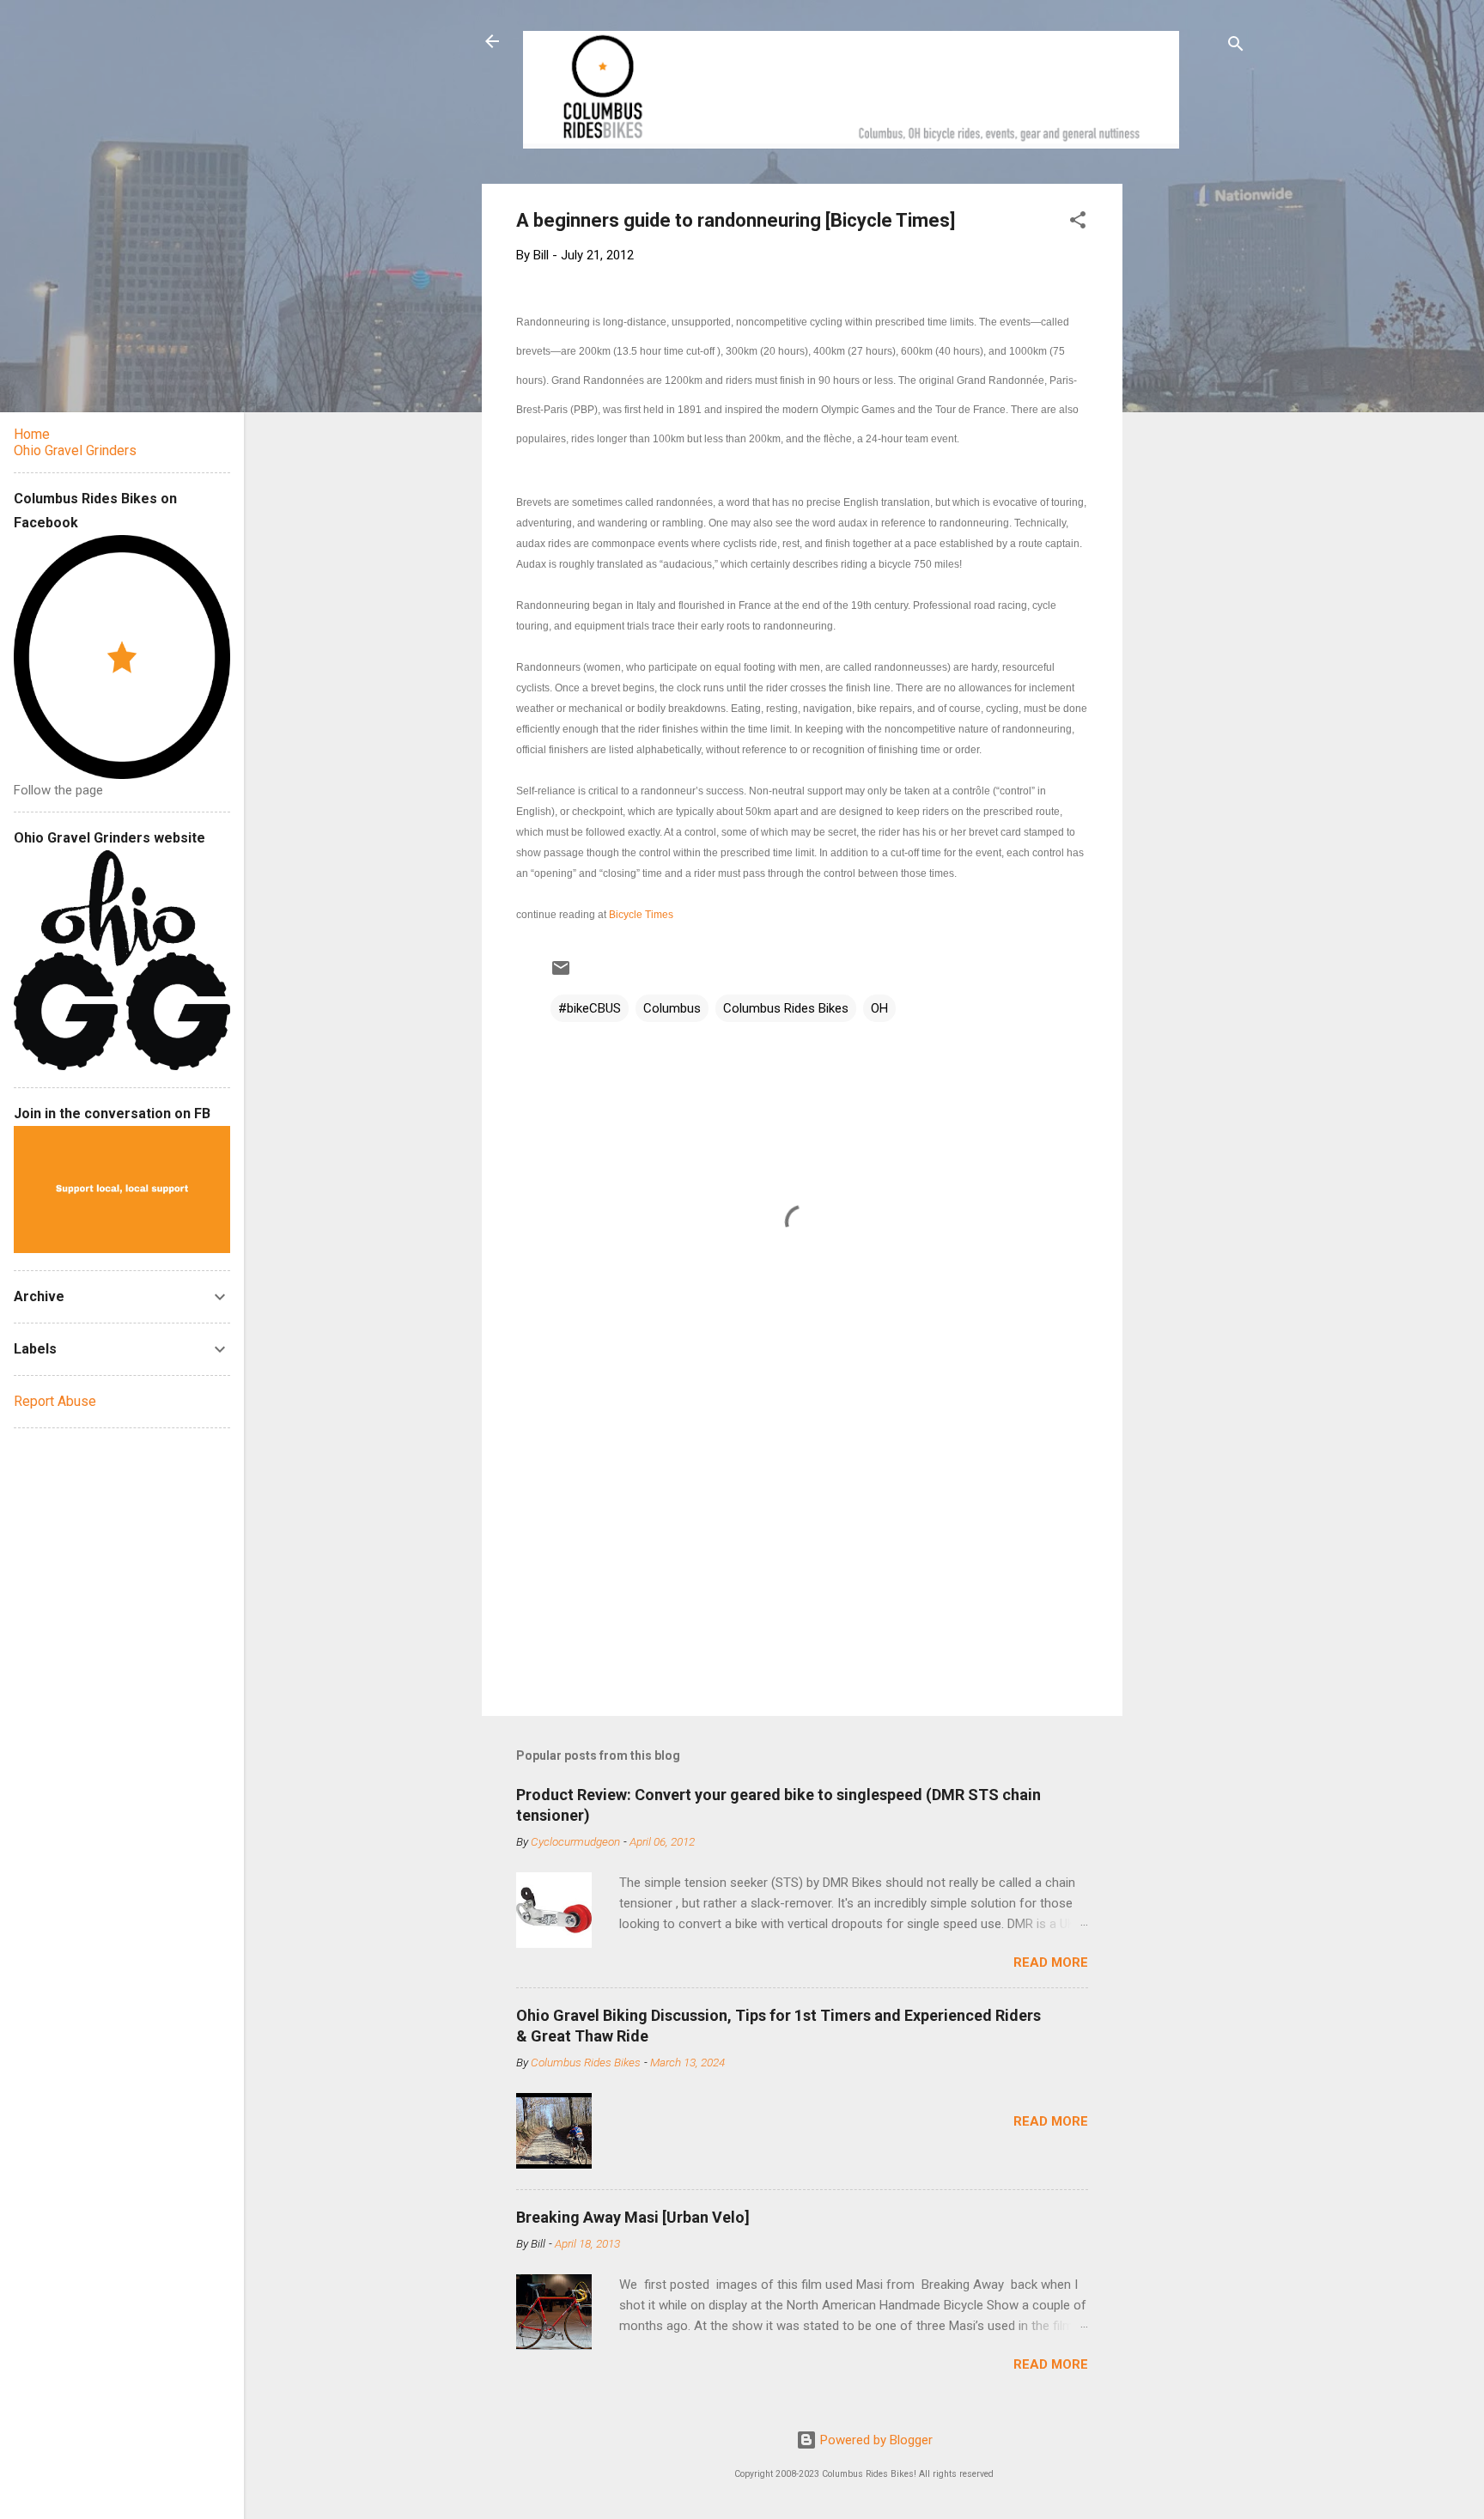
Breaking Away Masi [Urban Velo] (633, 2217)
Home (32, 434)
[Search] (1236, 47)
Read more (1051, 1962)
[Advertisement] (1188, 441)
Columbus (672, 1008)
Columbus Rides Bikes (786, 1008)
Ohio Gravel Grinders (75, 450)
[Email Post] (561, 974)
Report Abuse (55, 1401)
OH (879, 1008)
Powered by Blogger (875, 2440)
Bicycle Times (641, 915)
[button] (1078, 223)
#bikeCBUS (590, 1008)
